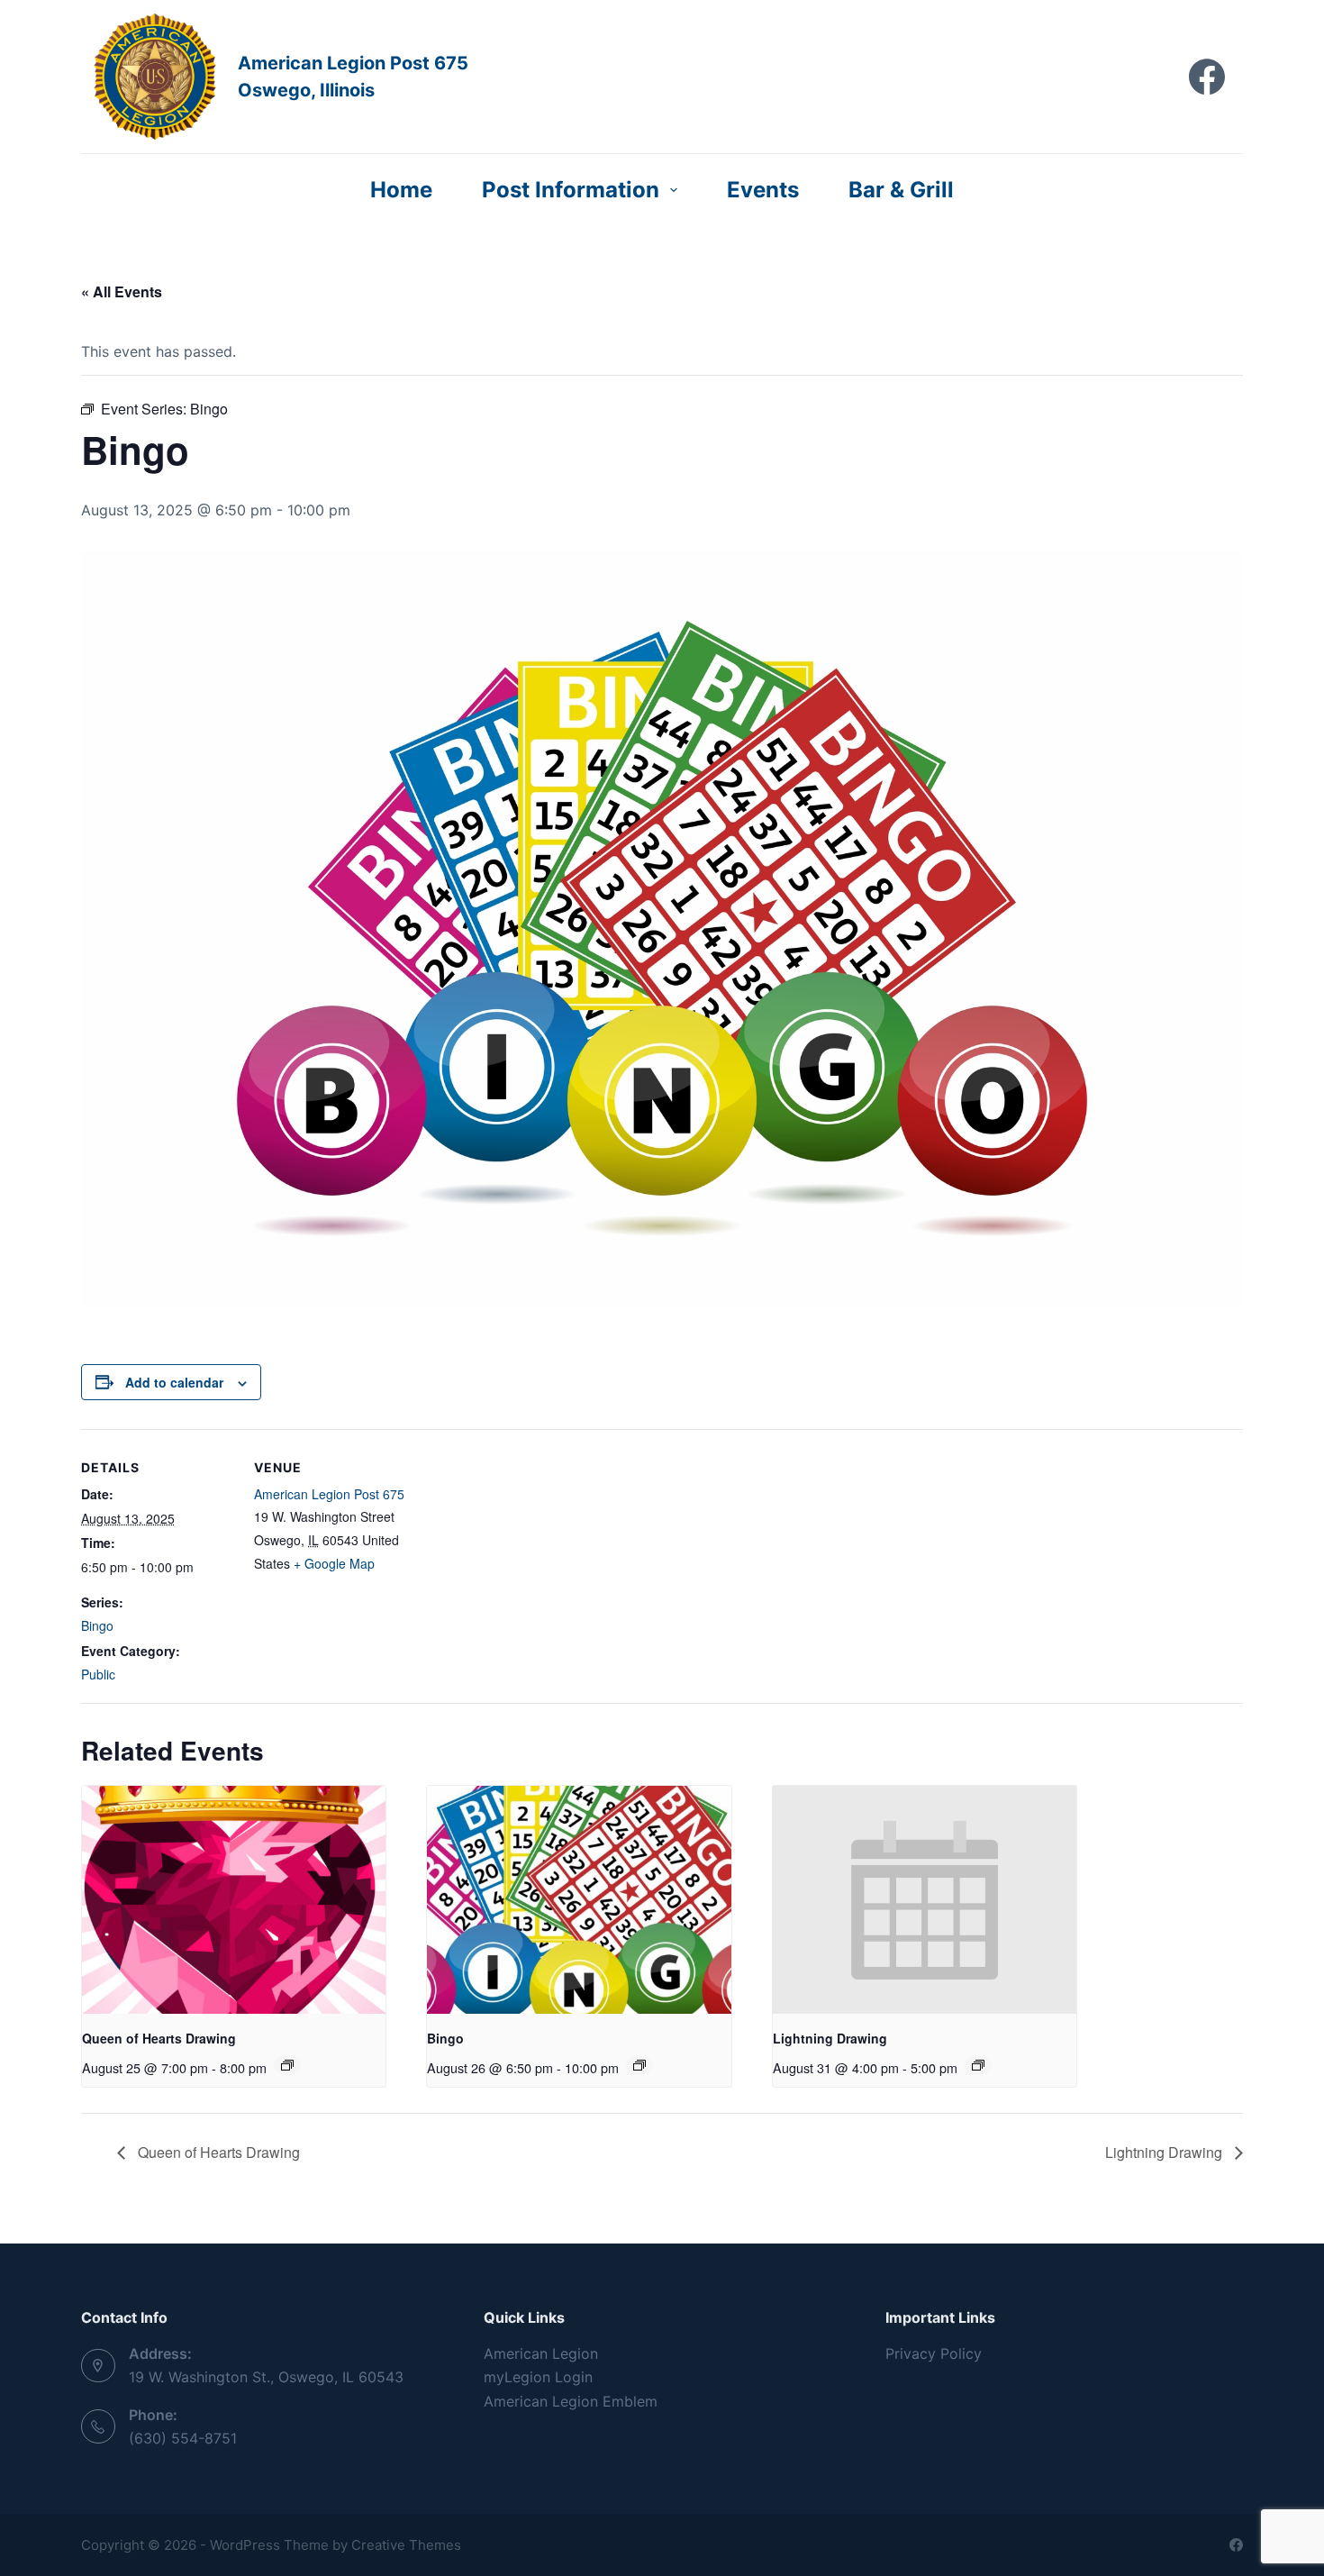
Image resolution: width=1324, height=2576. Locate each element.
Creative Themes (406, 2545)
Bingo (97, 1625)
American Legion (541, 2353)
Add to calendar (174, 1382)
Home (401, 190)
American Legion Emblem (571, 2401)
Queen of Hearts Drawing (159, 2038)
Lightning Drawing (830, 2038)
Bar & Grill (901, 190)
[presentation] (234, 1900)
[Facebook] (1207, 77)
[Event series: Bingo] (639, 2065)
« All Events (122, 291)
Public (98, 1674)
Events (763, 190)
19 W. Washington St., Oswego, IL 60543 (266, 2377)
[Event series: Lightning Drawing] (978, 2065)
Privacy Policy (934, 2353)
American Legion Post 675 (329, 1494)
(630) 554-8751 (183, 2438)
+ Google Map (334, 1563)
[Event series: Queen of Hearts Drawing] (287, 2065)
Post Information (571, 190)
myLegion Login (538, 2377)
